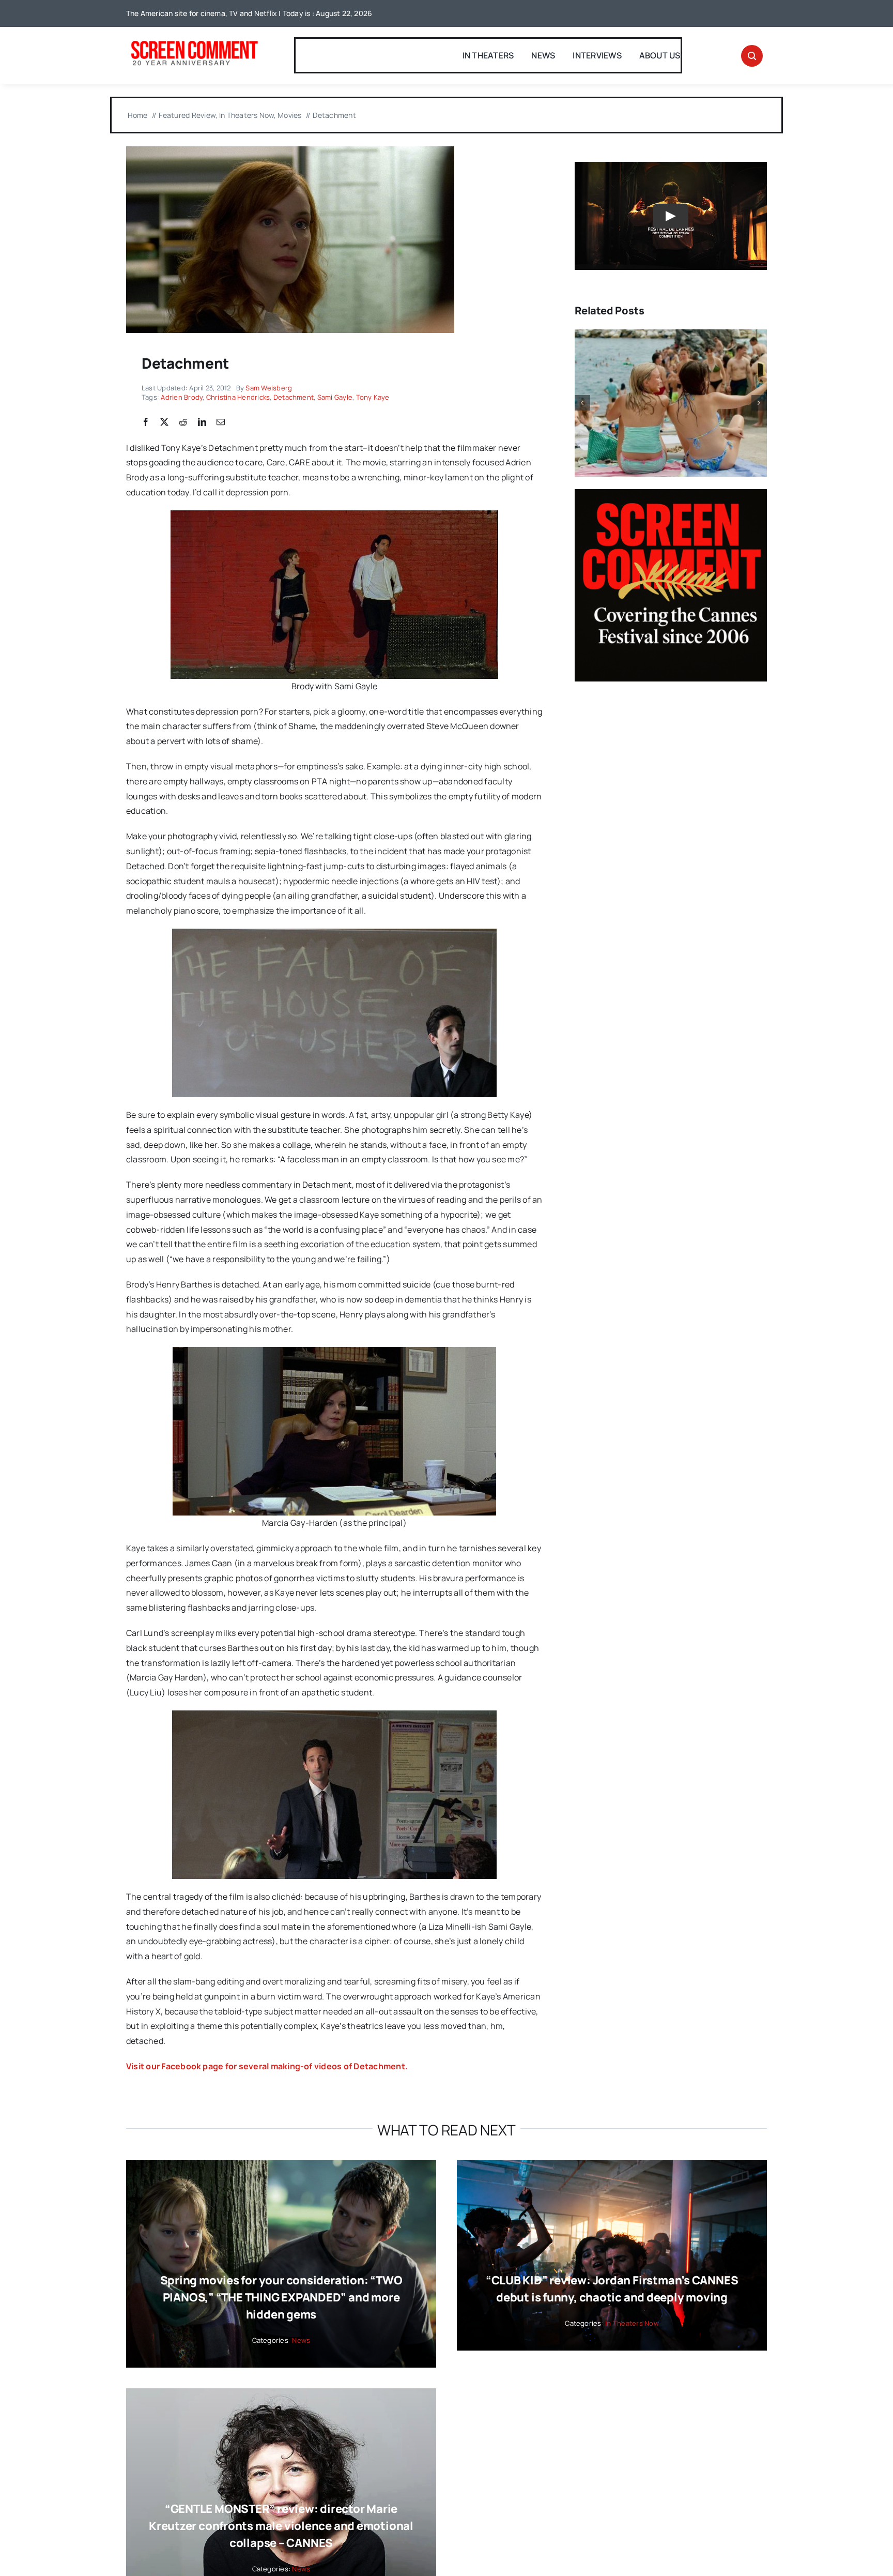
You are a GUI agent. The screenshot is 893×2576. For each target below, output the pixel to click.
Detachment (294, 397)
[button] (582, 403)
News (301, 2340)
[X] (164, 422)
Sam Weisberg (269, 388)
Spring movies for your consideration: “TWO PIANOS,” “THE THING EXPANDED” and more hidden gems (281, 2297)
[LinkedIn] (202, 422)
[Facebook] (146, 422)
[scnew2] (194, 42)
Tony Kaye (373, 397)
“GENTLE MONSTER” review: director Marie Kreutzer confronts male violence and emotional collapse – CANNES (281, 2526)
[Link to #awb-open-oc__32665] (752, 56)
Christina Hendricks (238, 397)
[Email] (221, 422)
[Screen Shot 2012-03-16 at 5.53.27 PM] (290, 150)
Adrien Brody (182, 397)
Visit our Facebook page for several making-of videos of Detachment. (267, 2066)
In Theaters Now (632, 2323)
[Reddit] (183, 422)
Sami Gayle (335, 397)
